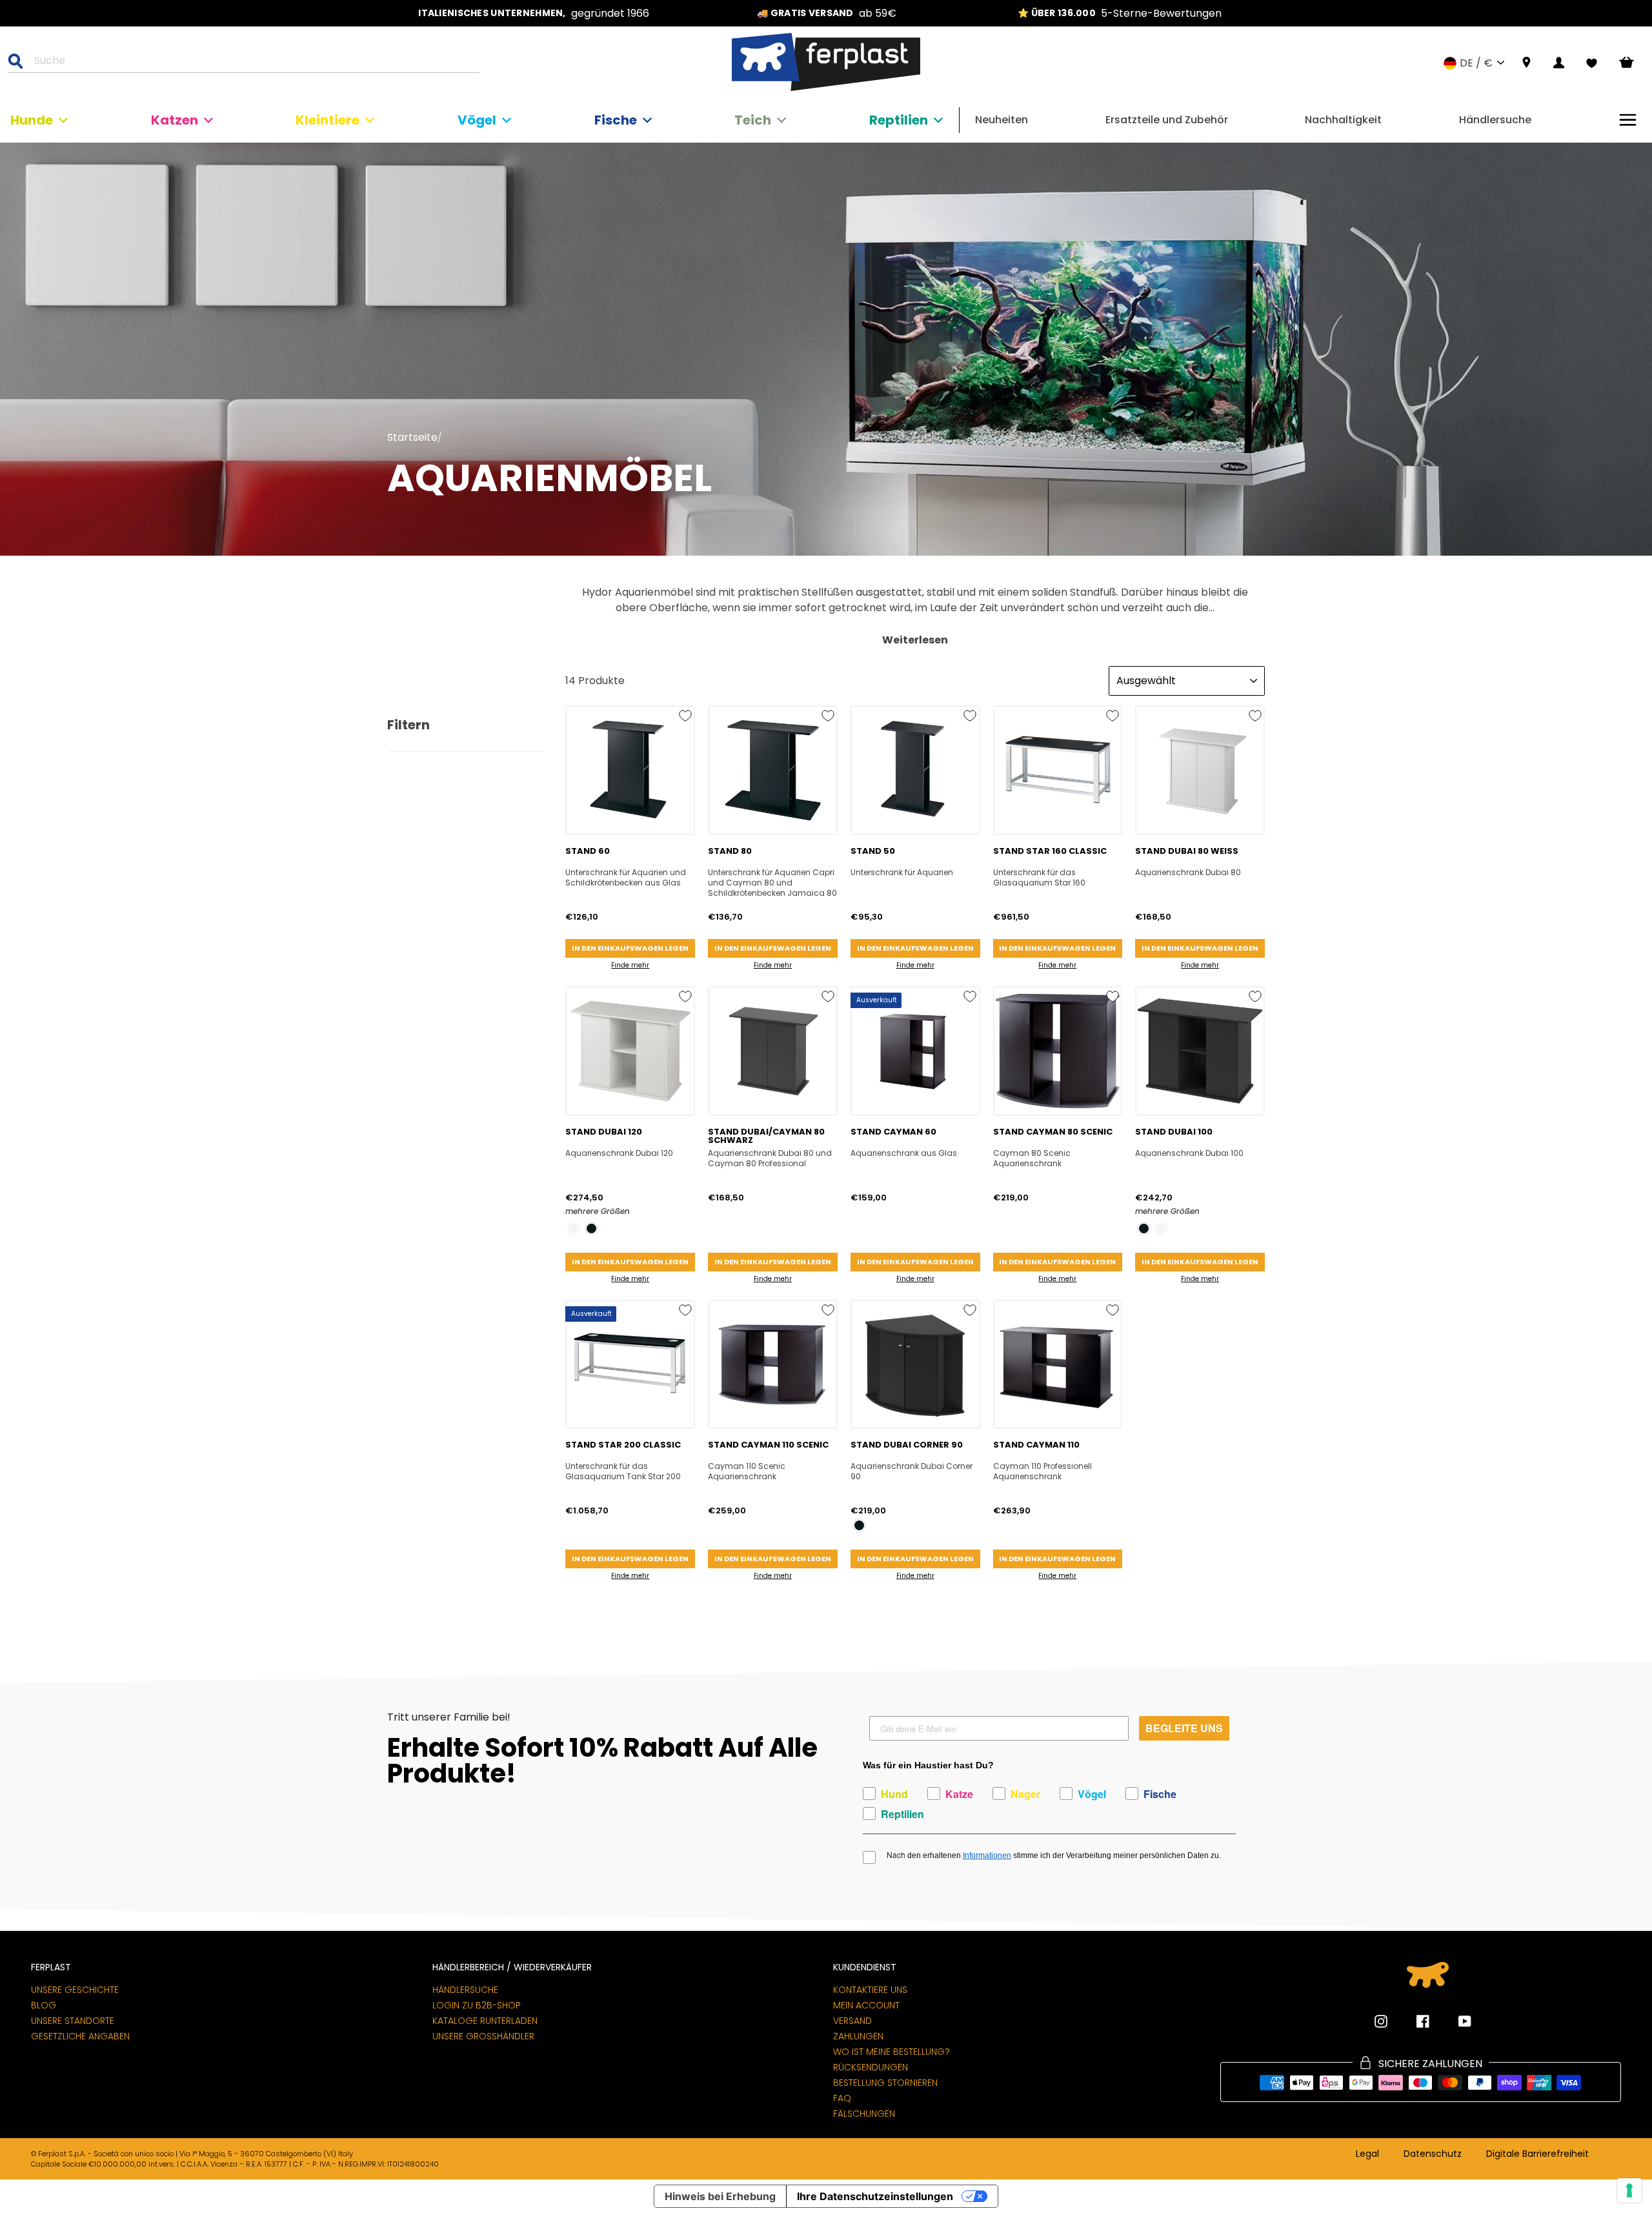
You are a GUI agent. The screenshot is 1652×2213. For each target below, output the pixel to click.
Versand (852, 2021)
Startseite (412, 437)
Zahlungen (858, 2036)
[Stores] (1526, 63)
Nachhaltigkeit (1343, 120)
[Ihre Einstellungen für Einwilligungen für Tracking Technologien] (1629, 2190)
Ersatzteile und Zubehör (1167, 120)
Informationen (987, 1855)
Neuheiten (1002, 120)
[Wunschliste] (1592, 63)
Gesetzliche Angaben (80, 2036)
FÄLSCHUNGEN (864, 2114)
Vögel (477, 120)
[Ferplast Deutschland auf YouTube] (1455, 2021)
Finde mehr (630, 965)
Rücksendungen (871, 2067)
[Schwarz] (591, 1228)
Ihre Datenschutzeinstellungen (875, 2196)
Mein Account (866, 2005)
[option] (534, 13)
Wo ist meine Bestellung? (891, 2052)
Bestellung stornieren (885, 2083)
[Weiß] (574, 1228)
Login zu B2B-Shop (477, 2005)
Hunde (32, 120)
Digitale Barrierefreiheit (1537, 2154)
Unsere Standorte (73, 2021)
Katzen (175, 120)
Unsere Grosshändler (483, 2036)
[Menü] (1628, 120)
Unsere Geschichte (75, 1990)
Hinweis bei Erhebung (720, 2196)
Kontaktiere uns (870, 1990)
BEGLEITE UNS (1184, 1728)
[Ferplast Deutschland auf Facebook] (1413, 2021)
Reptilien (899, 120)
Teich (753, 120)
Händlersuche (1495, 120)
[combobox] (252, 63)
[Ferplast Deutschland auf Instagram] (1381, 2021)
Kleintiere (327, 120)
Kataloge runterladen (485, 2021)
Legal (1367, 2154)
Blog (44, 2005)
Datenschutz (1433, 2154)
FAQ (842, 2098)
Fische (616, 120)
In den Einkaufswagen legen (630, 948)
